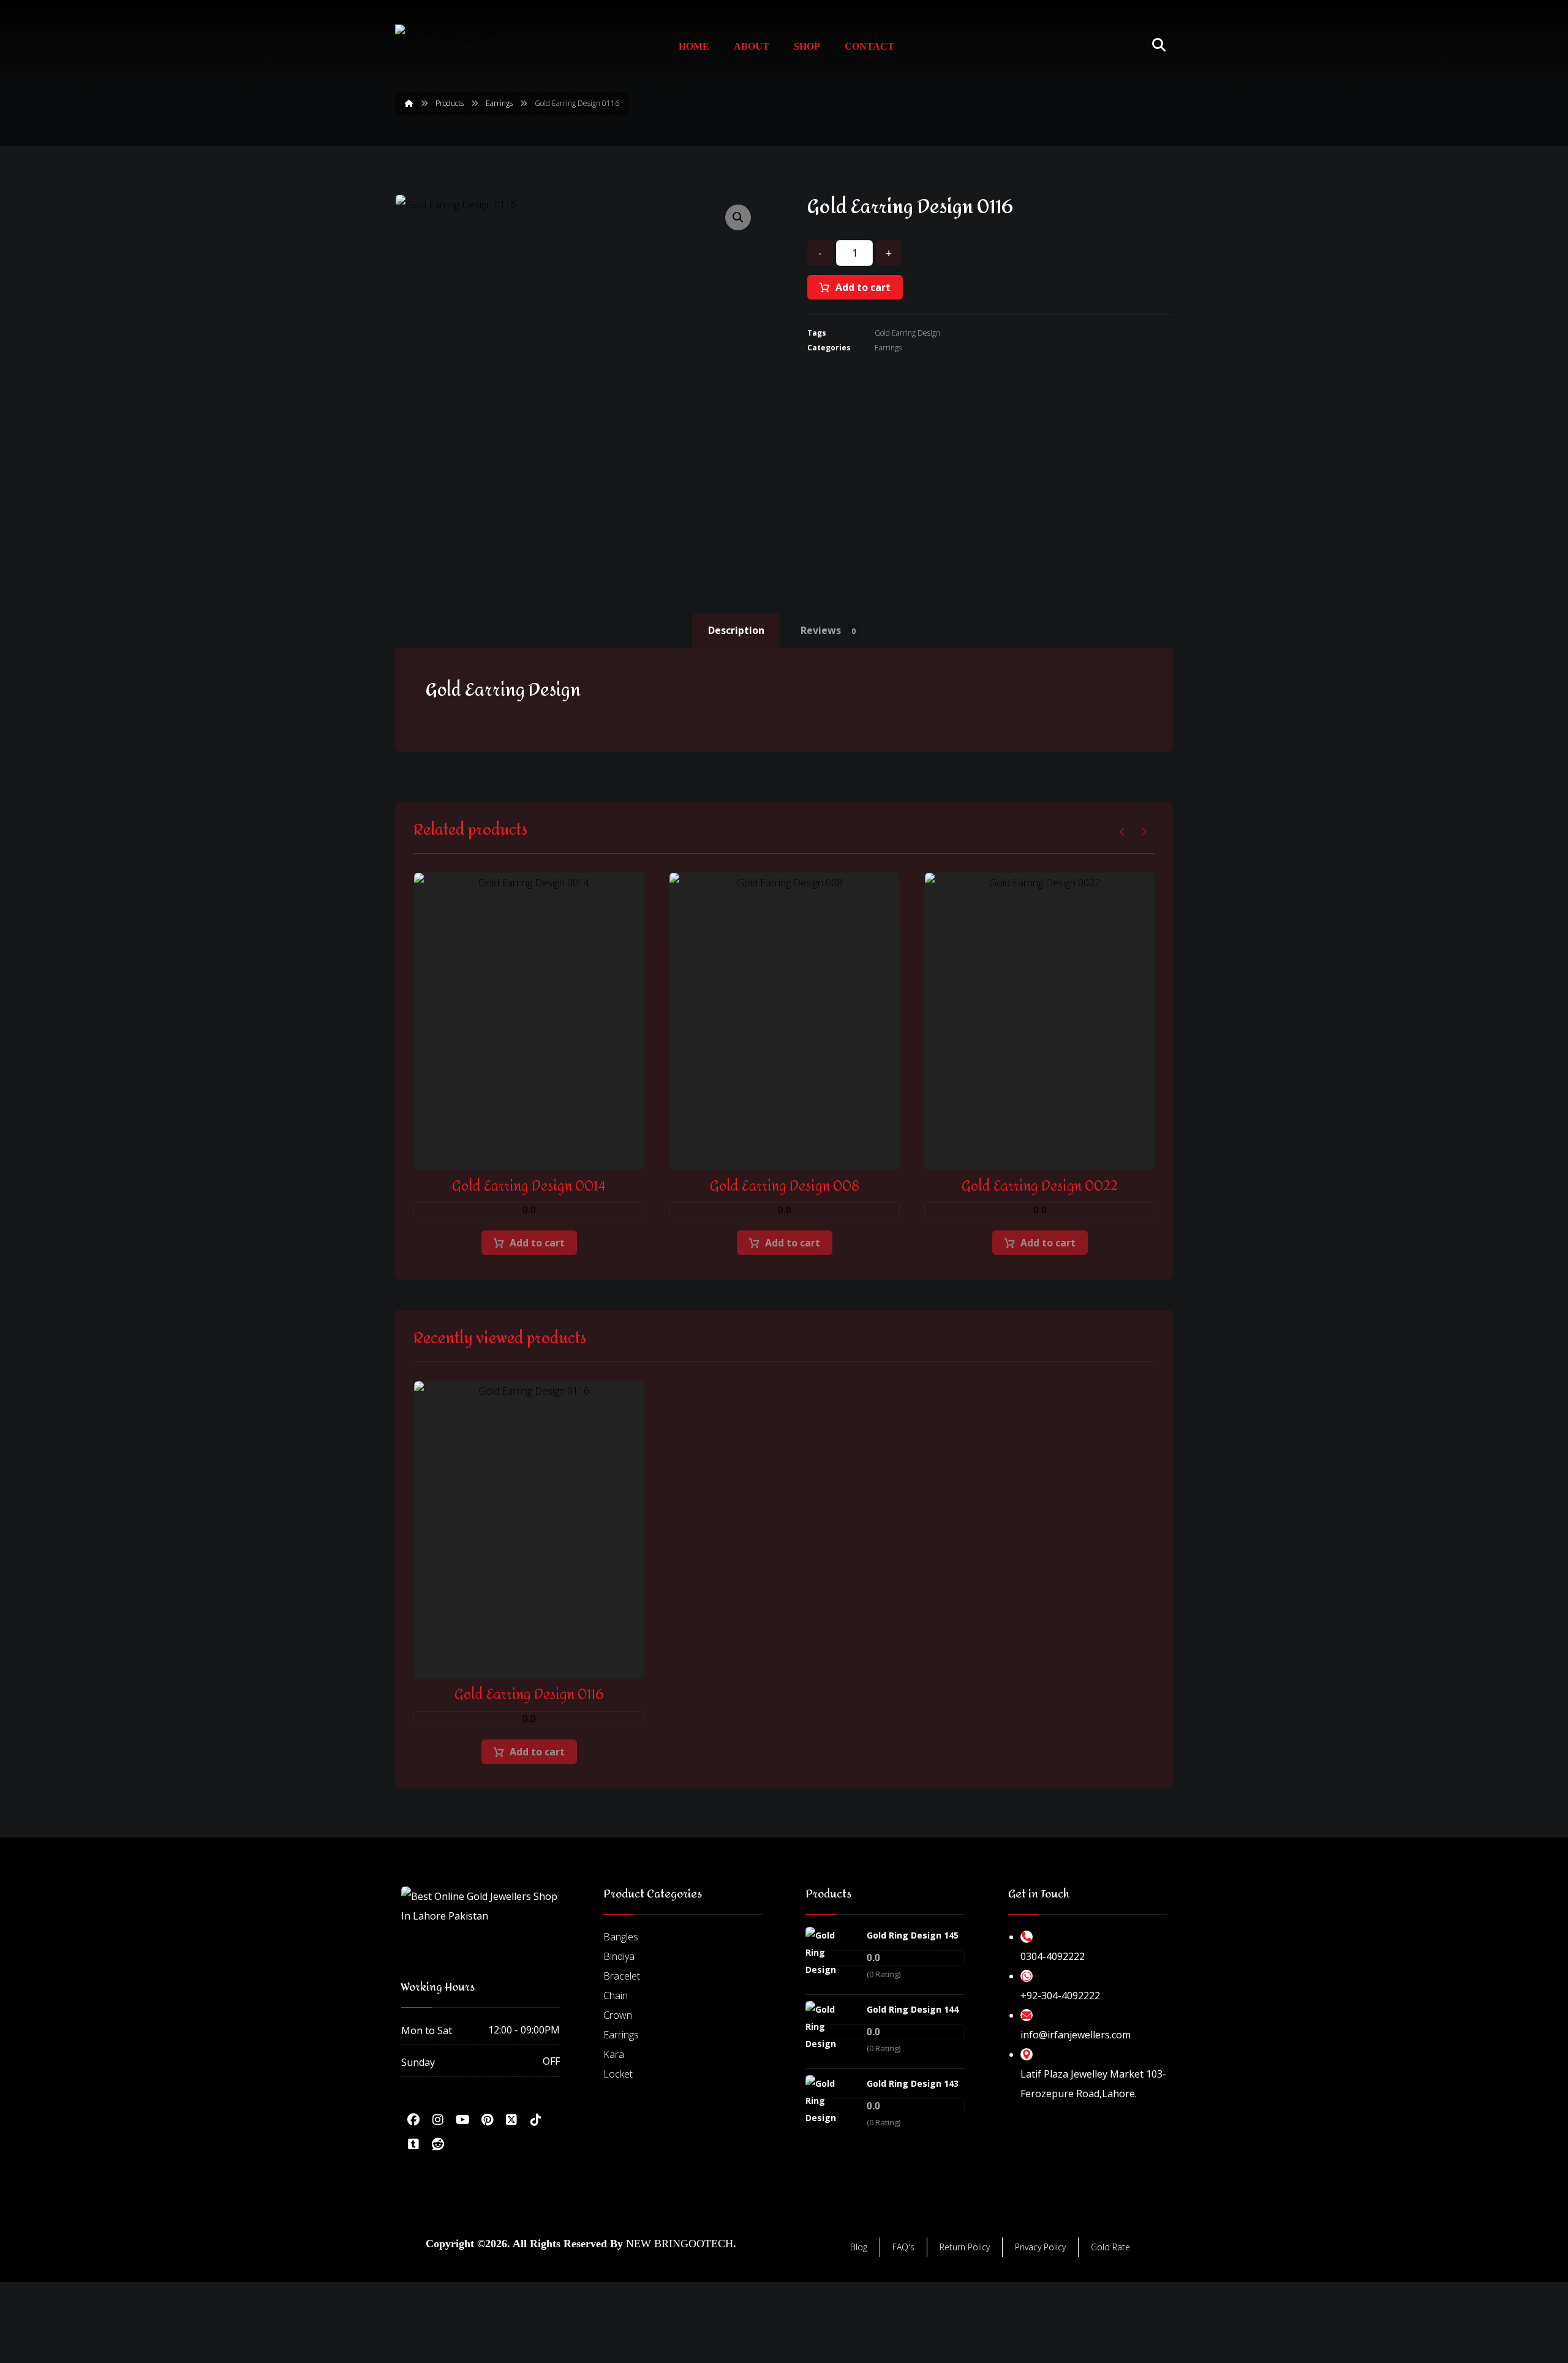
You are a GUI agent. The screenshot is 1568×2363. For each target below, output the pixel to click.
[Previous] (1122, 832)
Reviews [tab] (828, 630)
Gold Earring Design (907, 333)
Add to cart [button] (537, 1243)
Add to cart (863, 287)
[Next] (1144, 832)
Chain (616, 1996)
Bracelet (622, 1976)
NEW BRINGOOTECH (680, 2244)
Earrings (888, 348)
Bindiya (619, 1956)
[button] (738, 217)
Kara (614, 2054)
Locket (618, 2074)
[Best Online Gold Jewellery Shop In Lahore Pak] (447, 45)
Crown (618, 2015)
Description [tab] (736, 630)
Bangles (621, 1937)
